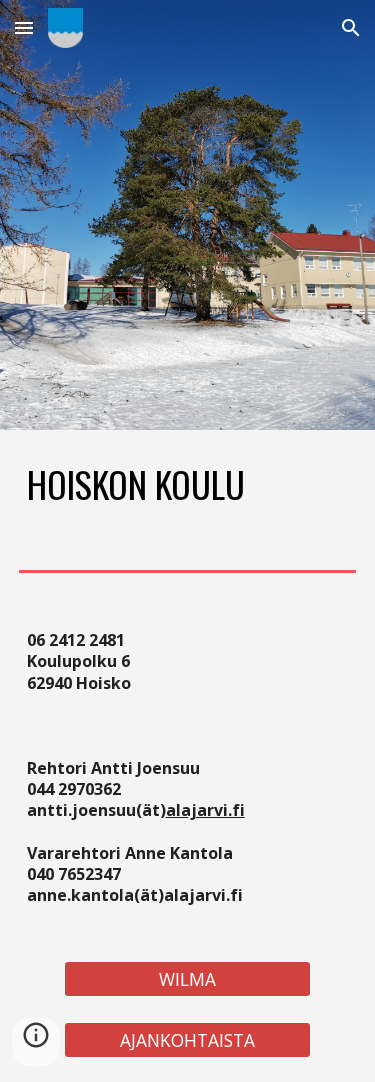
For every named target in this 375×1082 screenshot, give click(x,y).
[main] (188, 484)
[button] (24, 27)
